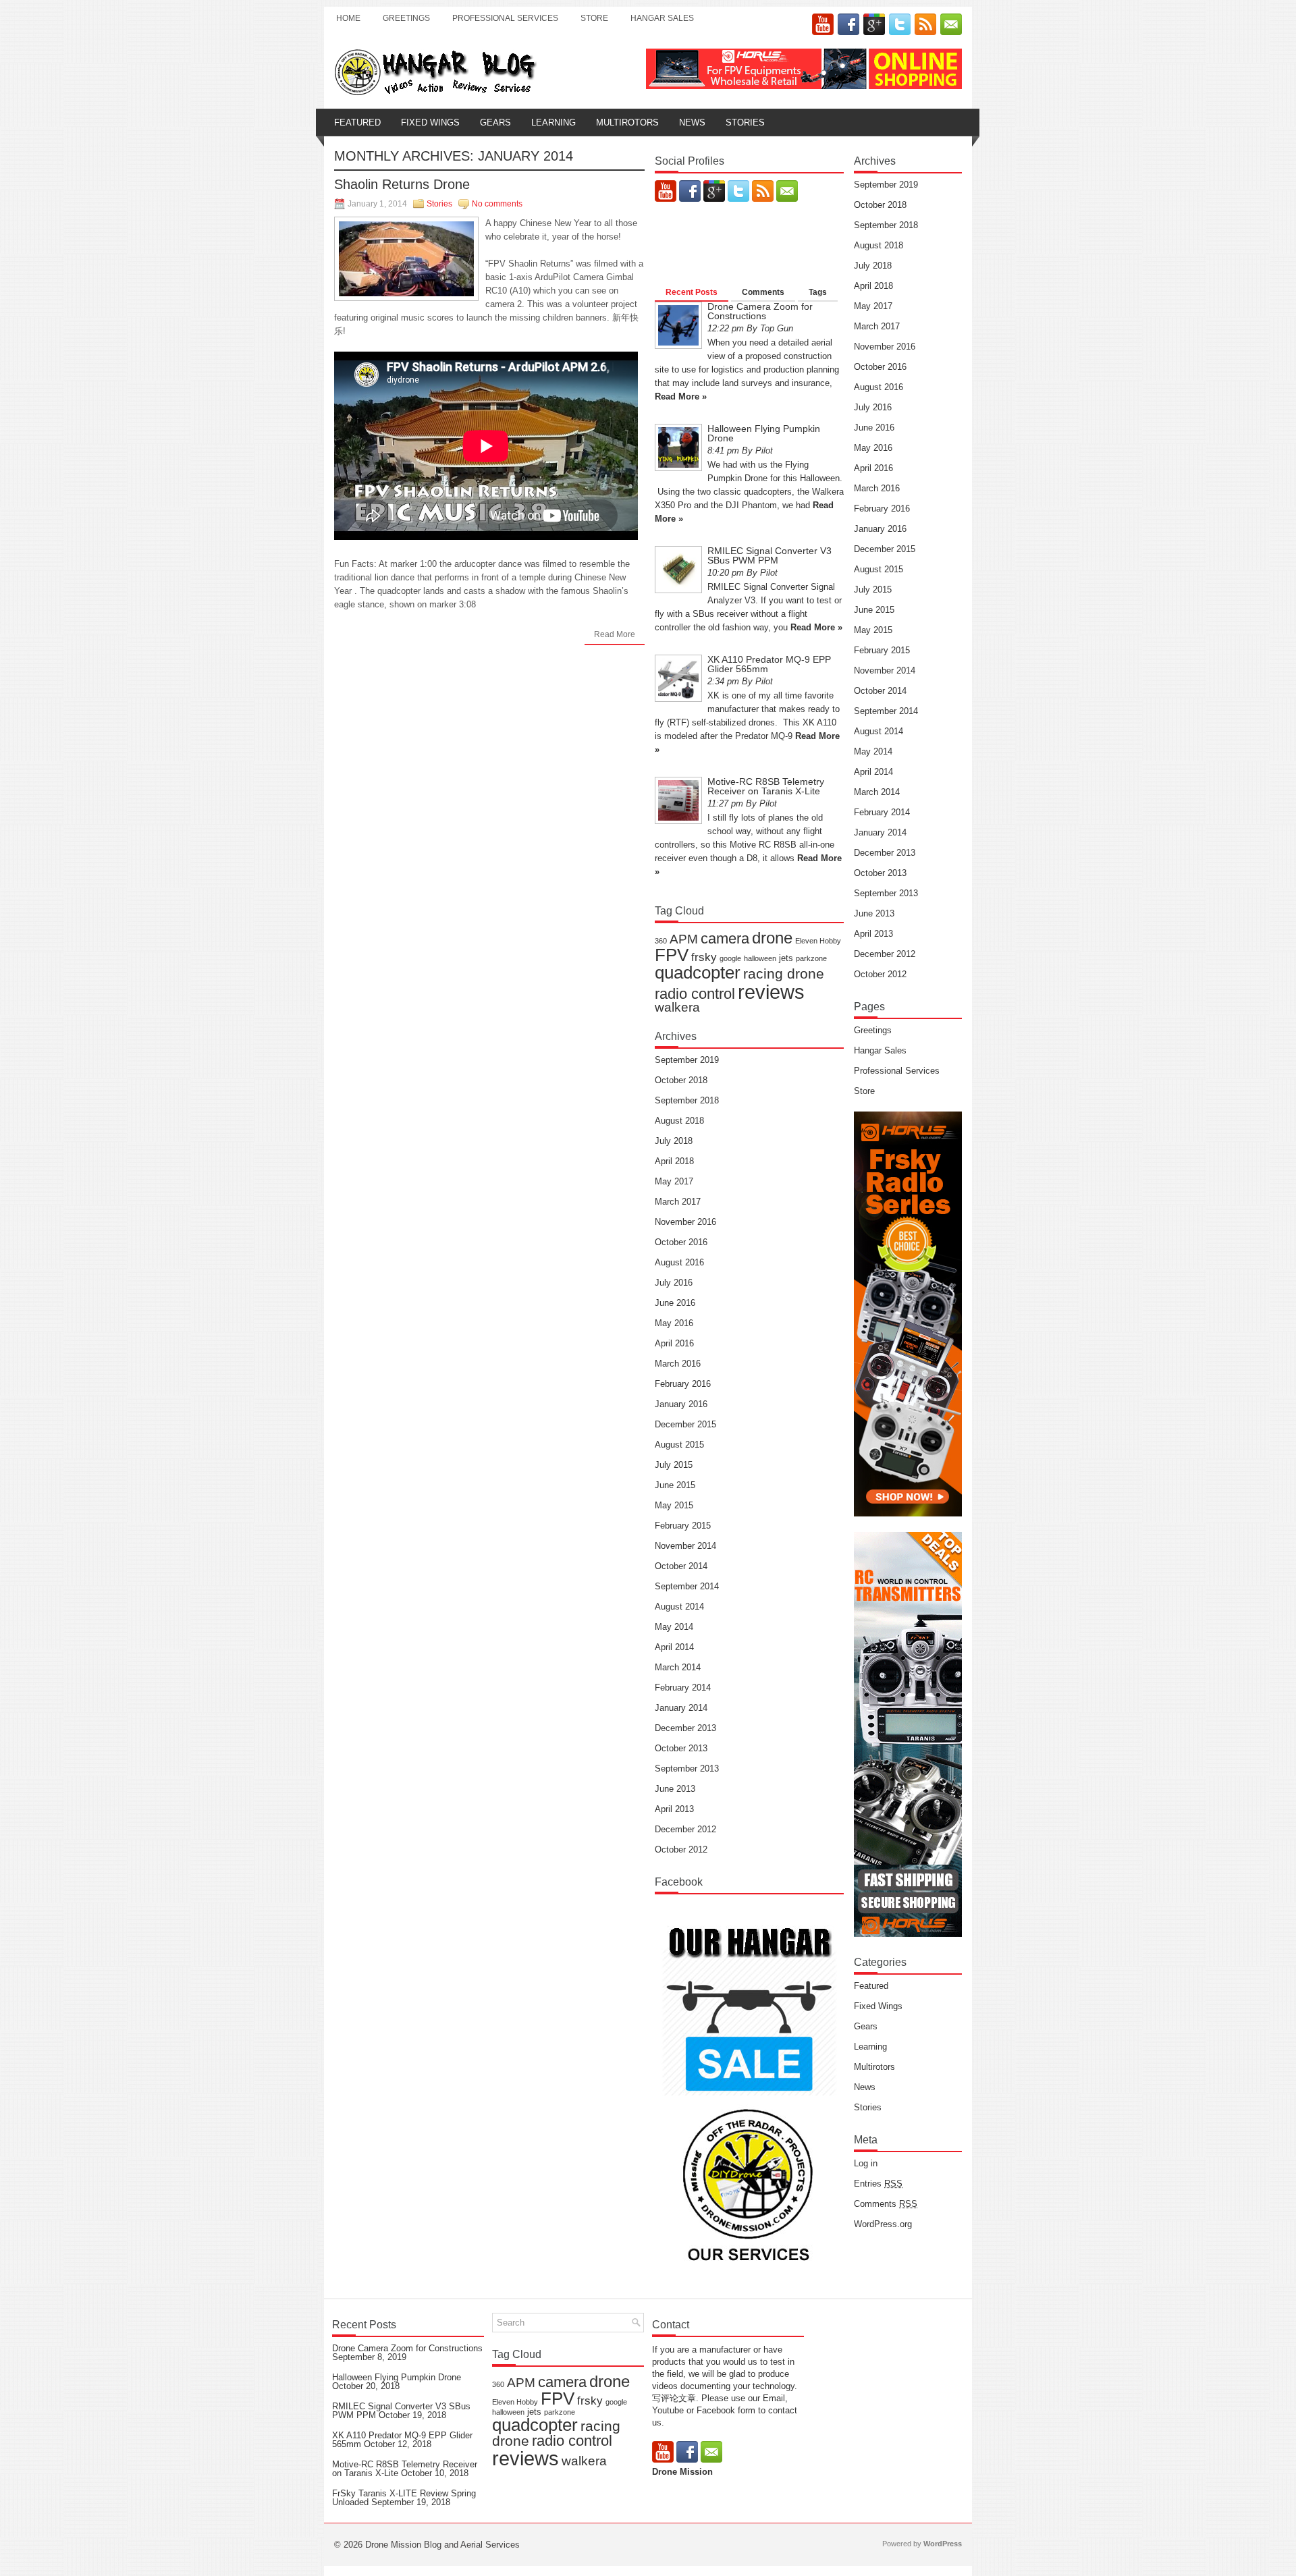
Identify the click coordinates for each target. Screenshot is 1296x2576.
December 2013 (685, 1728)
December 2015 (685, 1424)
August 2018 (679, 1121)
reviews (771, 992)
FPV (672, 955)
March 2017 (678, 1202)
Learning (553, 122)
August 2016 (679, 1262)
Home (348, 18)
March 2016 (678, 1364)
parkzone (811, 958)
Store (594, 18)
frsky (704, 957)
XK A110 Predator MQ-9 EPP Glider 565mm (769, 664)
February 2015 (683, 1526)
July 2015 (674, 1465)
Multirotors (627, 122)
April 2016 (674, 1343)
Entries (878, 2184)
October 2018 (681, 1080)
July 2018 (674, 1141)
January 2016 (681, 1404)
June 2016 (675, 1303)
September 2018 (687, 1100)
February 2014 (683, 1688)
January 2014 (681, 1708)
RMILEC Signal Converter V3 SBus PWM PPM (769, 555)
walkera (677, 1007)
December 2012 (685, 1829)
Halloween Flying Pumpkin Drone (764, 433)
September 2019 (687, 1060)
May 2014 (674, 1627)
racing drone (784, 974)
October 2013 (681, 1748)
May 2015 (674, 1505)
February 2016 (683, 1384)
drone (772, 938)
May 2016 (674, 1323)
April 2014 (674, 1647)
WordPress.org (883, 2224)
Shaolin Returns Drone (402, 184)
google (730, 958)
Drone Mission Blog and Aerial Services (442, 2545)
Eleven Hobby (818, 941)
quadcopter (698, 972)
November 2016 (685, 1222)
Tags (818, 292)
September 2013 (687, 1769)
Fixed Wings (430, 122)
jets (786, 958)
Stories (745, 122)
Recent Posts (692, 292)
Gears (495, 122)
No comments (497, 204)
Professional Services (505, 18)
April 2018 (674, 1161)
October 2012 (681, 1849)
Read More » (681, 396)
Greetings (406, 18)
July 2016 (674, 1283)
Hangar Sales (662, 18)
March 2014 (678, 1667)
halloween (760, 958)
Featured (357, 122)
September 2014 (687, 1586)
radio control (695, 994)
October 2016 (681, 1242)
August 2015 (679, 1445)
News (692, 122)
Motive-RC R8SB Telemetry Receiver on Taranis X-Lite (766, 786)
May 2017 (674, 1181)
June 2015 (675, 1485)
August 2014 (679, 1607)
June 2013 (675, 1789)
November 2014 (685, 1546)
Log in (866, 2163)
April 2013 (674, 1809)
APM (684, 939)
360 (661, 941)
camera (725, 938)
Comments (763, 292)
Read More (615, 634)
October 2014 (681, 1566)
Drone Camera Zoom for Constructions (760, 311)
